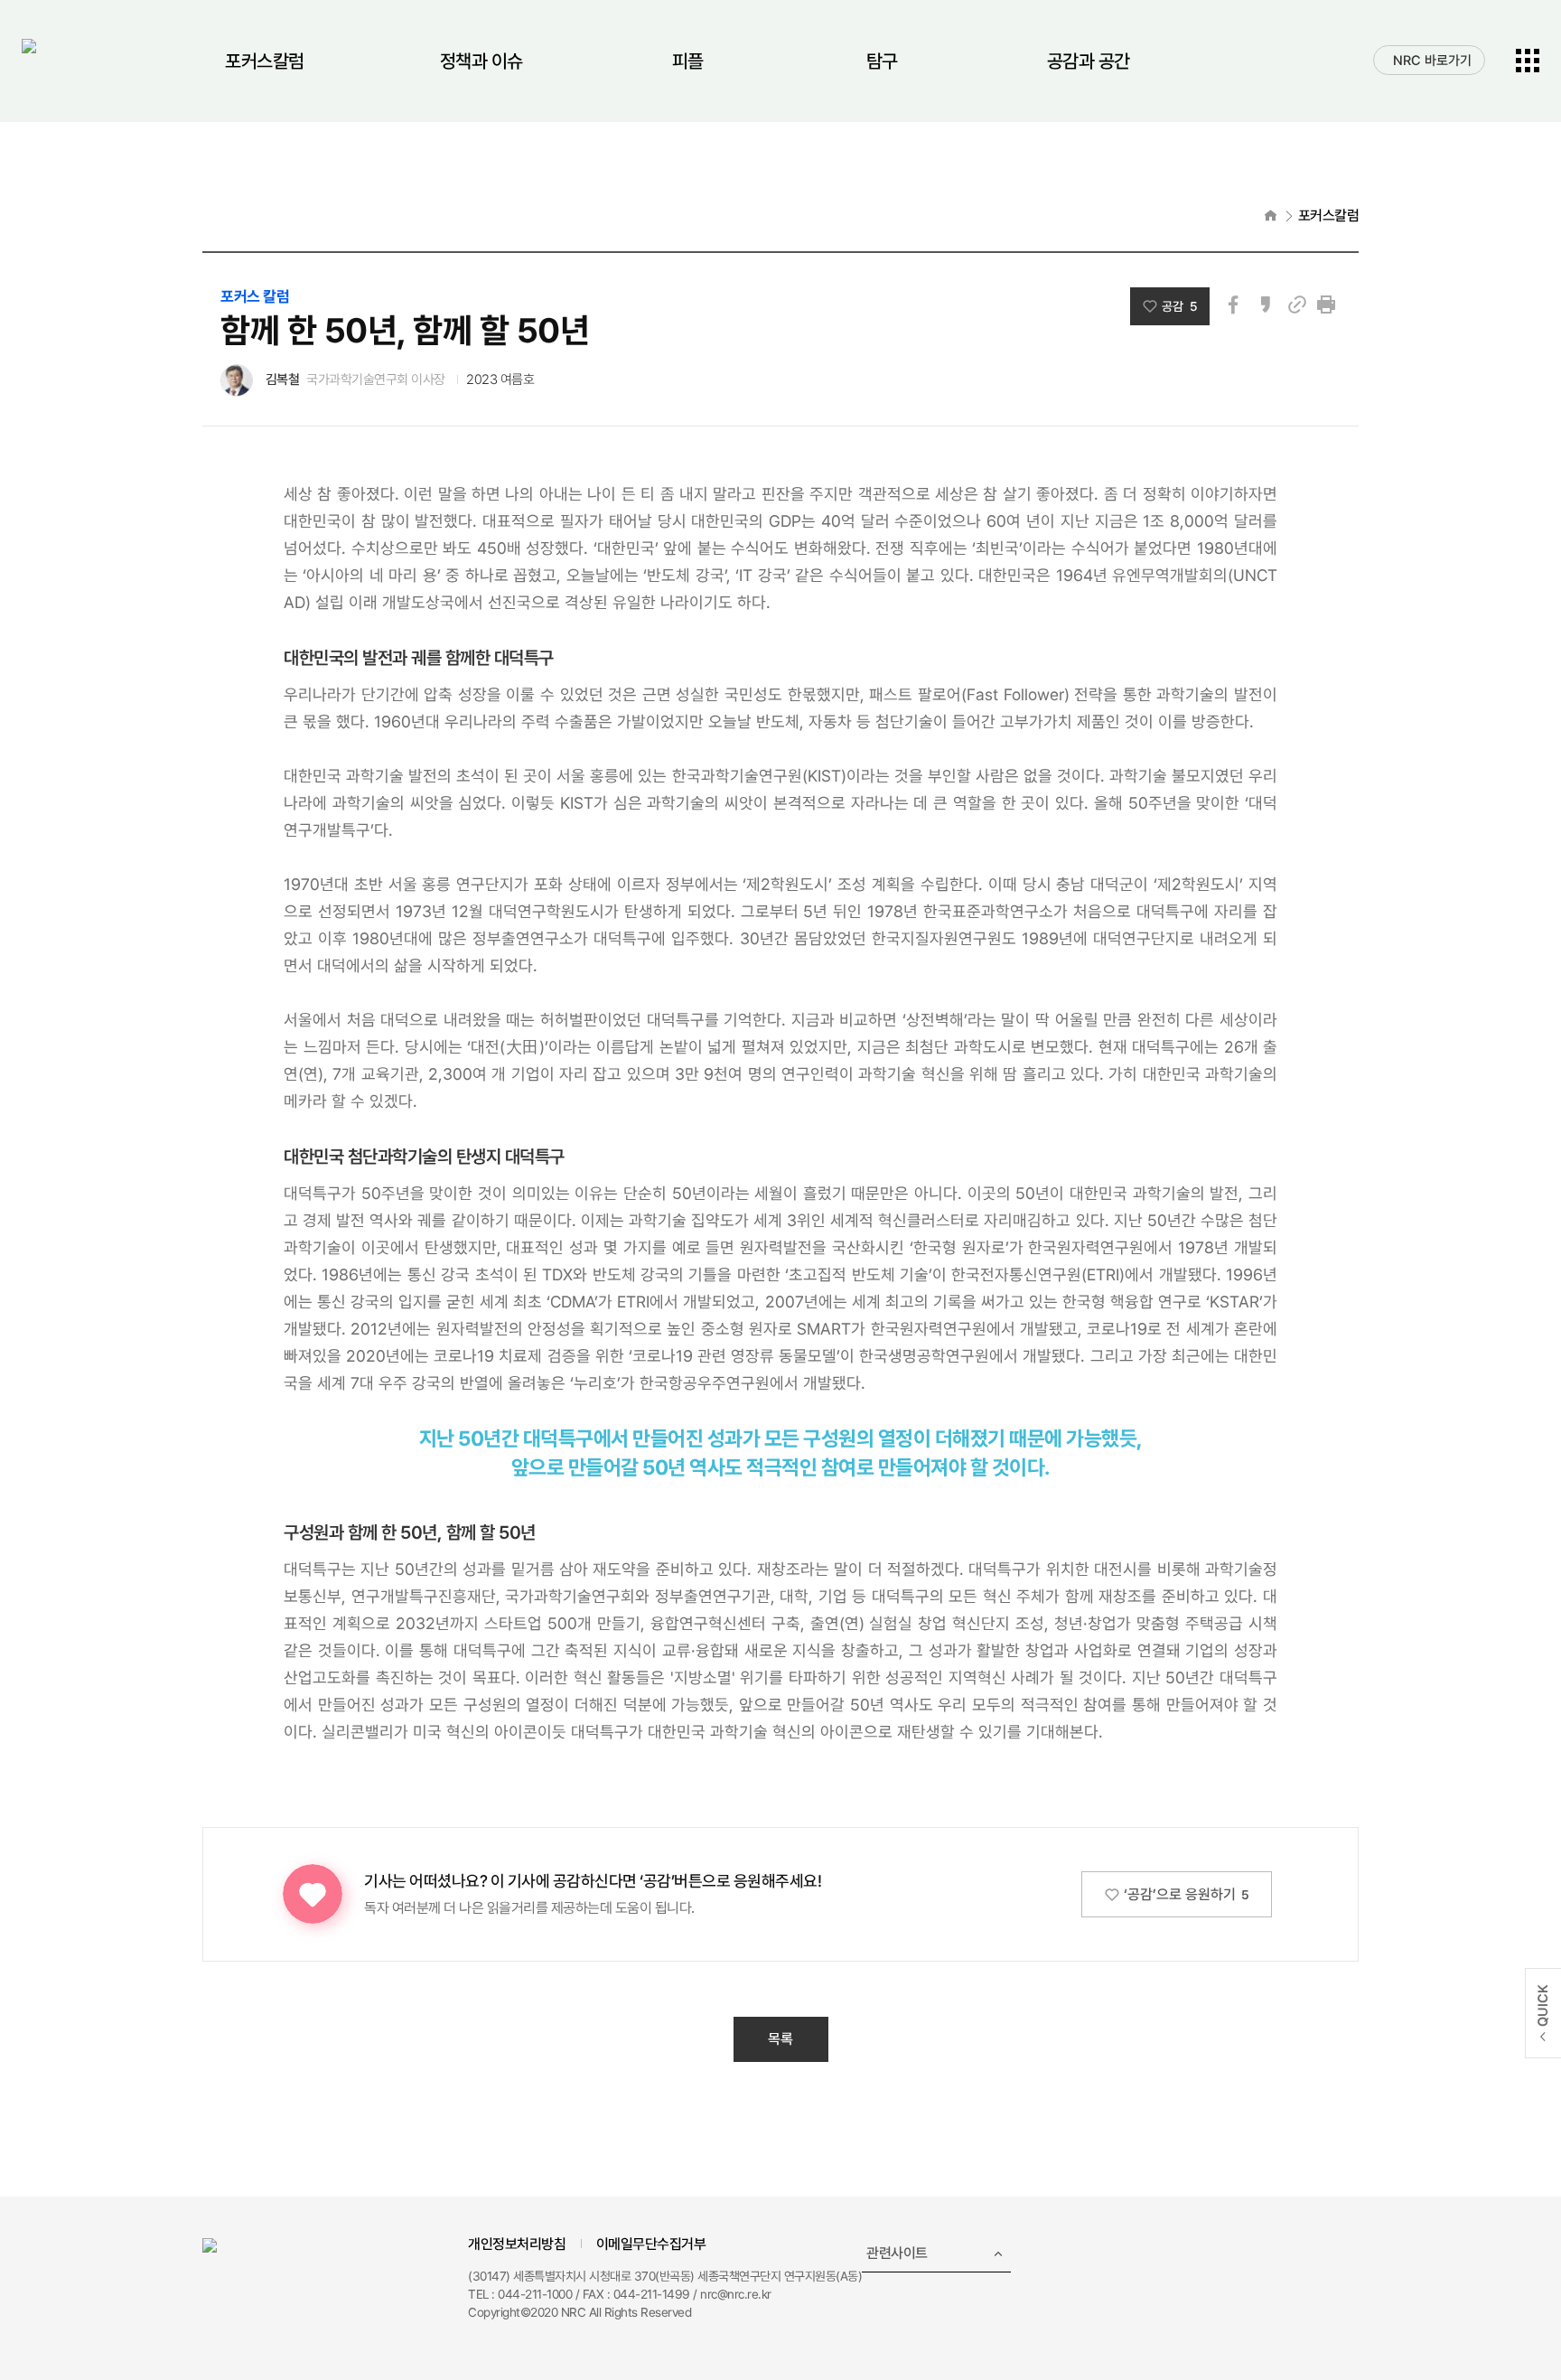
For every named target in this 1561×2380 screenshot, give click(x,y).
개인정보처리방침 (517, 2244)
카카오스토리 (1266, 305)
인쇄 (1326, 305)
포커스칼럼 (265, 61)
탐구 (882, 61)
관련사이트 (897, 2253)
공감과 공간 (1089, 61)
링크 (1297, 305)
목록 (780, 2039)
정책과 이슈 (481, 61)
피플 (688, 61)
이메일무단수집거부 (651, 2244)
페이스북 (1233, 305)
